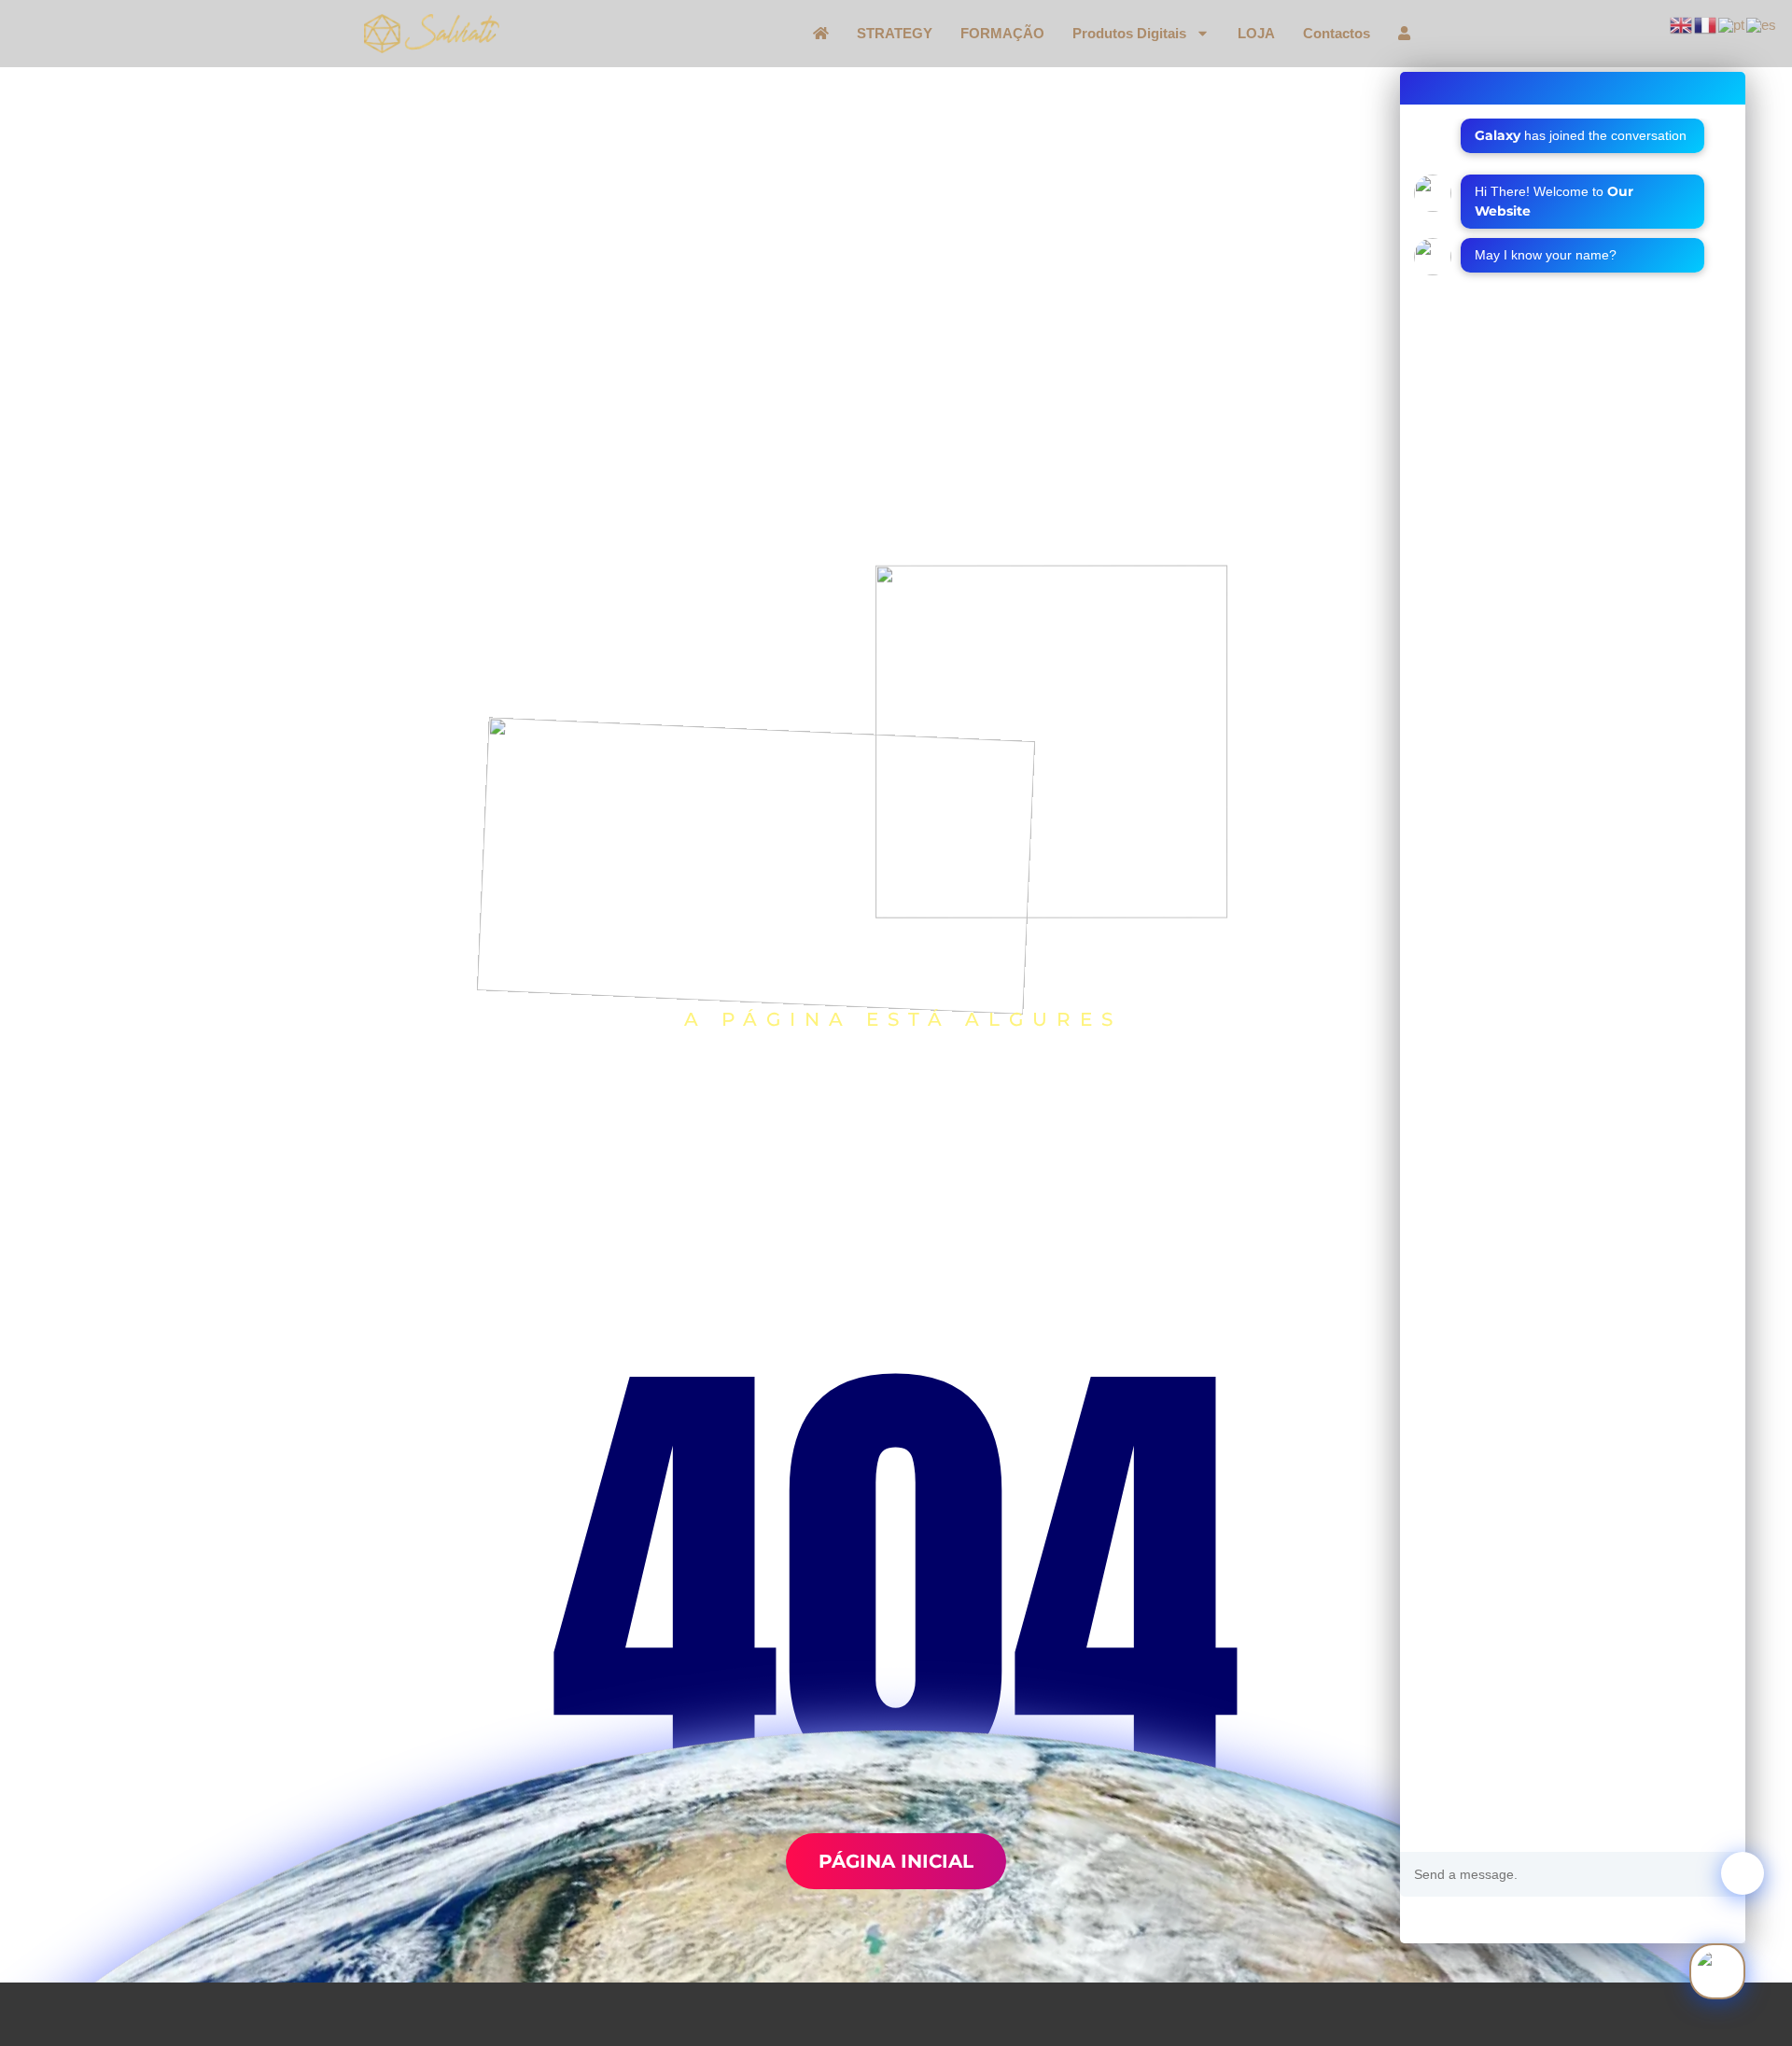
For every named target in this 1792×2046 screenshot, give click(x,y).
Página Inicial (896, 1861)
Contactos (1337, 34)
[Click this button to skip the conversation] (1499, 1917)
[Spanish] (1762, 24)
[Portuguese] (1732, 24)
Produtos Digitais (1129, 34)
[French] (1706, 24)
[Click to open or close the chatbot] (1717, 1971)
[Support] (1463, 1920)
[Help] (1424, 1920)
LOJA (1256, 34)
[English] (1682, 24)
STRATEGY (895, 34)
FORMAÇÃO (1002, 34)
